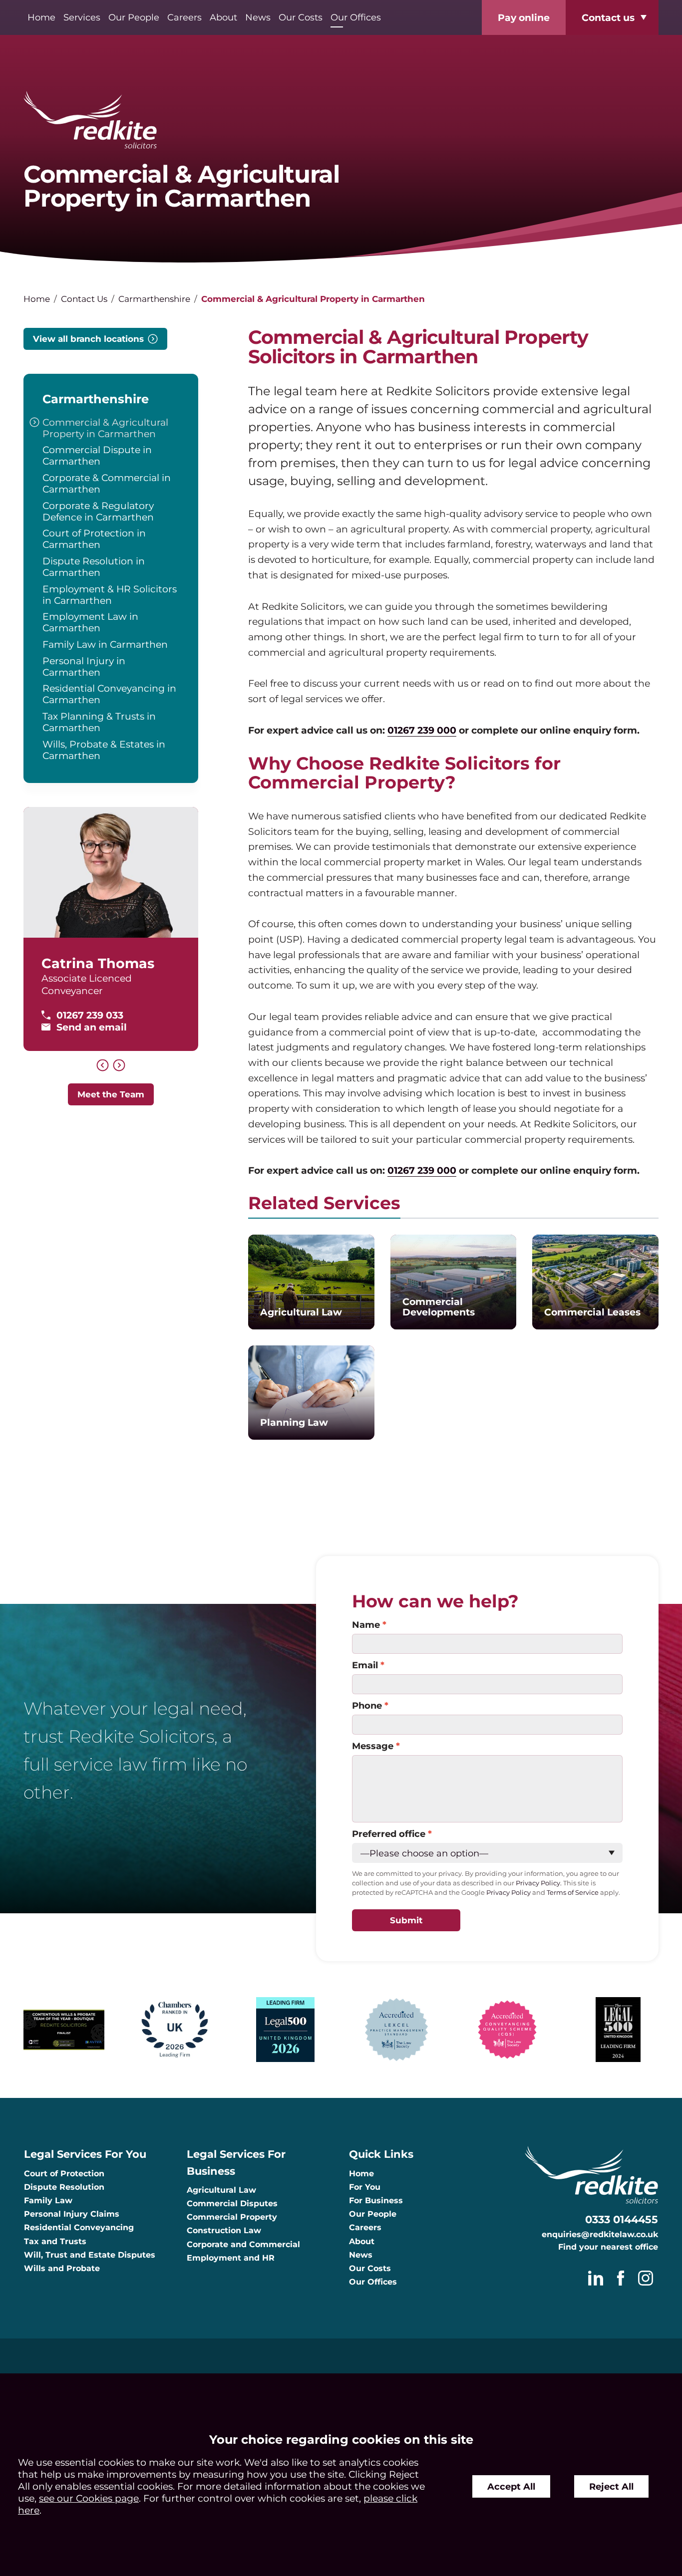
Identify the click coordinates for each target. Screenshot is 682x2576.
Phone (367, 1705)
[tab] (324, 1206)
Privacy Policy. (539, 1883)
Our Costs (301, 17)
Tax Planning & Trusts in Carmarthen (99, 722)
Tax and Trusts (55, 2241)
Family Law (48, 2200)
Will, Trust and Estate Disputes (90, 2255)
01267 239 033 (90, 1015)
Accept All (511, 2486)
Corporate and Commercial (243, 2244)
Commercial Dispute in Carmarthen (97, 455)
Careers (184, 17)
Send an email (92, 1027)
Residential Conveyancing (79, 2227)
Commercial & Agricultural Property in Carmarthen (105, 428)
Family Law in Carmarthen (105, 644)
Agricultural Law (221, 2190)
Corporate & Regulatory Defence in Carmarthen (98, 511)
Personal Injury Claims (72, 2214)
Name (366, 1625)
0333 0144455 (622, 2219)
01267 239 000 (422, 730)
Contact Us (84, 299)
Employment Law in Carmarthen (90, 622)
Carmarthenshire (154, 299)
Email (365, 1665)
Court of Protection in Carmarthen (94, 539)
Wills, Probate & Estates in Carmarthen (104, 750)
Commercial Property (232, 2217)
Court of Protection (64, 2174)
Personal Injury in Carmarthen (84, 666)
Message (373, 1746)
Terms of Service (573, 1893)
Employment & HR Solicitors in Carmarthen (110, 595)
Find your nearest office (608, 2247)
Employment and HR (231, 2258)
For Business (376, 2200)
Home (41, 17)
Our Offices (356, 17)
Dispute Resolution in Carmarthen (94, 567)
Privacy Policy (509, 1893)
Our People (134, 17)
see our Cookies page (89, 2498)
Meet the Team (111, 1094)
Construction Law (224, 2230)
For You (365, 2187)
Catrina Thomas (98, 963)
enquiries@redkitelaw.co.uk (600, 2234)
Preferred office (389, 1834)
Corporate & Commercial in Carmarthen (107, 483)
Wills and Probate (62, 2268)
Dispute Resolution (64, 2187)
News (258, 17)
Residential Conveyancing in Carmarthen (109, 694)
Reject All (611, 2486)
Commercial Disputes (232, 2203)
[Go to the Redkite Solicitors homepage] (341, 121)
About (223, 17)
